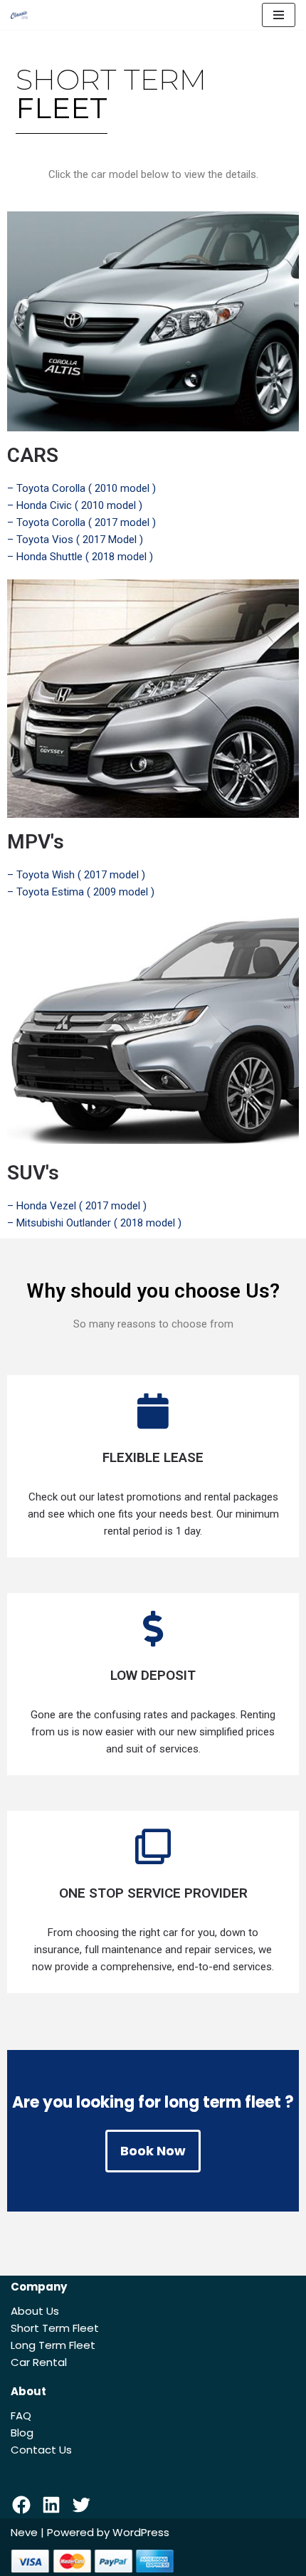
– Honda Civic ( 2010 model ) (75, 505)
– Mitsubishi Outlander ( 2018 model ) (94, 1223)
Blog (22, 2433)
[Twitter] (81, 2505)
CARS (33, 455)
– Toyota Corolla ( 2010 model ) (81, 488)
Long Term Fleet (53, 2345)
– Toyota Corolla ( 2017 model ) (81, 522)
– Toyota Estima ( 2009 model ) (81, 892)
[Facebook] (21, 2505)
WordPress (141, 2532)
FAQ (21, 2415)
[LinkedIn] (51, 2505)
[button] (153, 2151)
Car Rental (39, 2362)
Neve (24, 2532)
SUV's (33, 1173)
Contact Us (41, 2450)
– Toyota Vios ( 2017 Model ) (75, 540)
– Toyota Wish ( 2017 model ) (76, 875)
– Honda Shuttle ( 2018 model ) (80, 557)
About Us (35, 2311)
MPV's (36, 842)
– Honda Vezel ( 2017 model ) (77, 1206)
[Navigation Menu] (279, 15)
